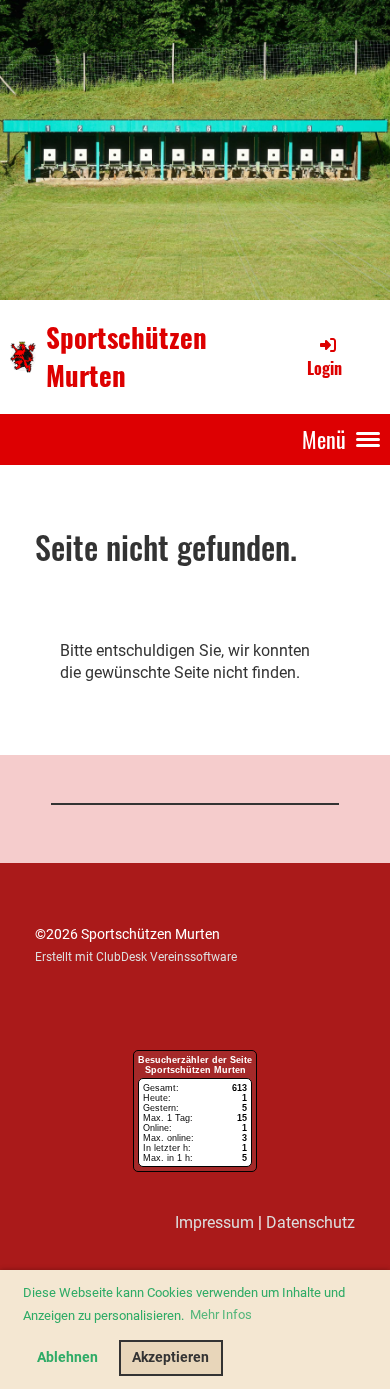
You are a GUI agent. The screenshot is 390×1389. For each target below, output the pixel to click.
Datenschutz (310, 1222)
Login (324, 368)
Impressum (214, 1222)
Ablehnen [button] (67, 1357)
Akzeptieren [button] (170, 1357)
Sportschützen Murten (126, 356)
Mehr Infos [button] (221, 1314)
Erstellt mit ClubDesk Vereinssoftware (136, 957)
